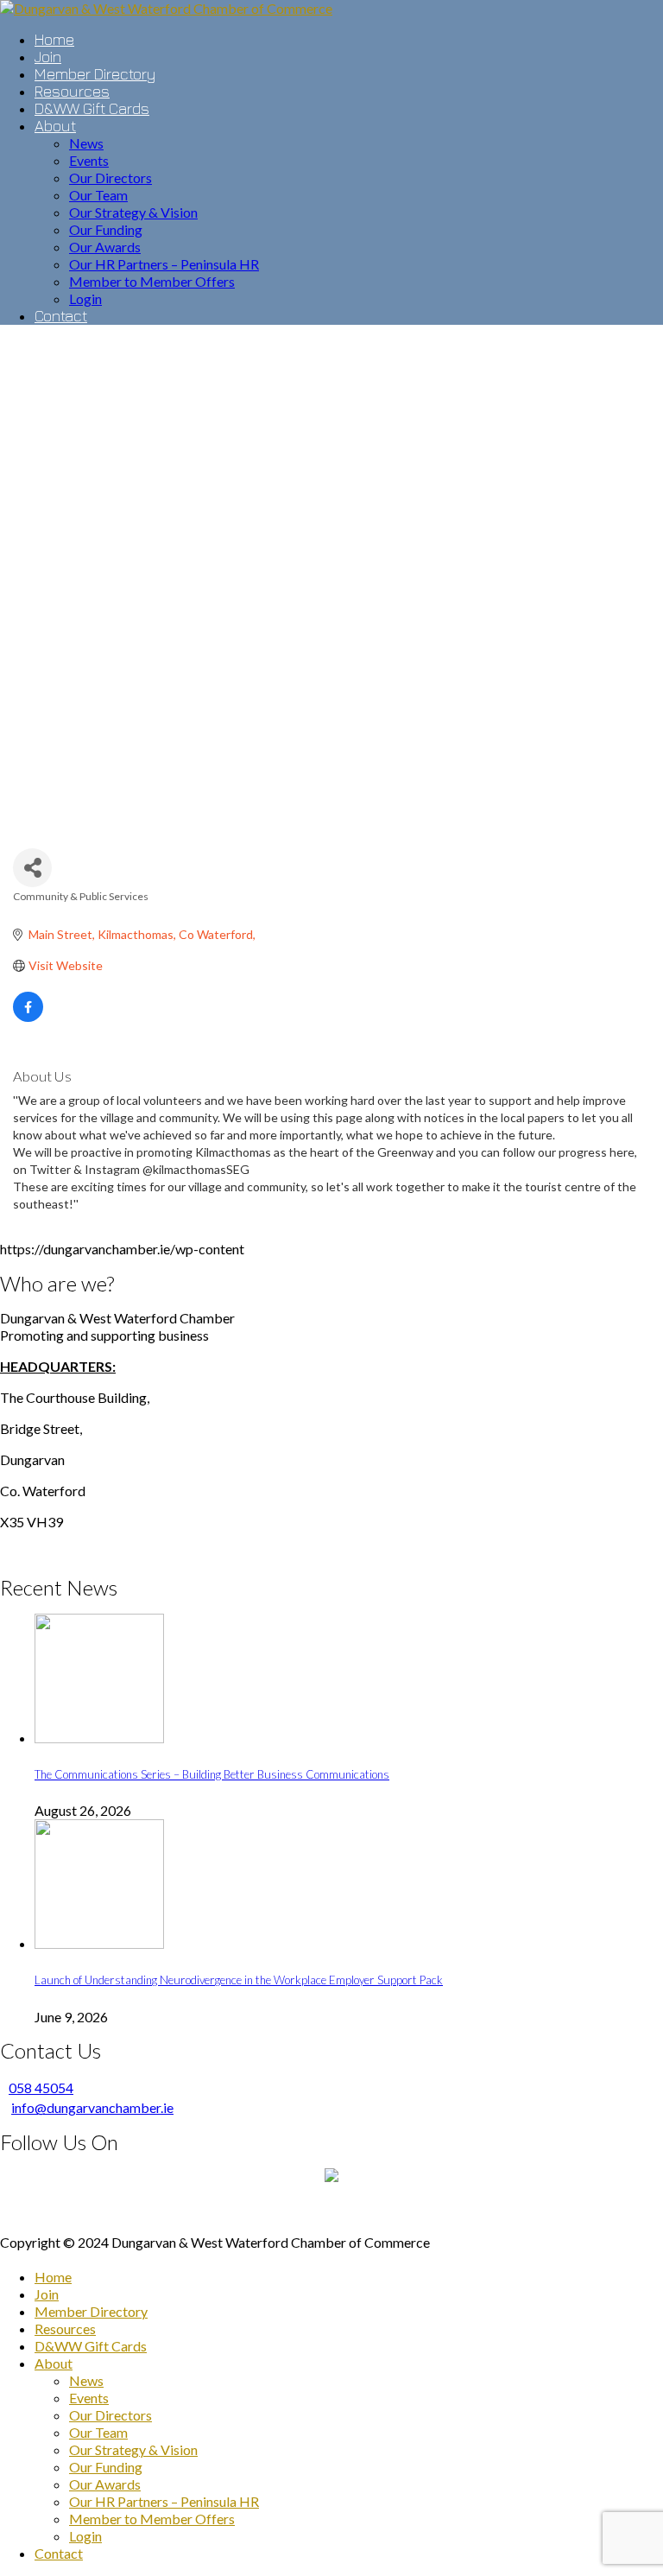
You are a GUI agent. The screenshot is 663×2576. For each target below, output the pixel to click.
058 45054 (41, 2087)
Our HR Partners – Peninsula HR (164, 2501)
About (54, 2363)
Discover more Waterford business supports (332, 2211)
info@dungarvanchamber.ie (92, 2107)
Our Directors (110, 2415)
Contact (59, 2553)
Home (53, 2277)
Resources (65, 2329)
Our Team (98, 2432)
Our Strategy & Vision (133, 2449)
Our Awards (105, 2484)
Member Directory (91, 2311)
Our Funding (106, 2467)
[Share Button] (32, 868)
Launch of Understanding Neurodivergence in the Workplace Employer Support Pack (239, 1980)
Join (47, 2294)
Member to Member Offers (152, 2519)
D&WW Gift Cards (91, 2346)
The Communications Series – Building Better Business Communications (212, 1774)
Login (85, 2536)
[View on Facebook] (28, 1017)
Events (89, 2398)
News (86, 2380)
